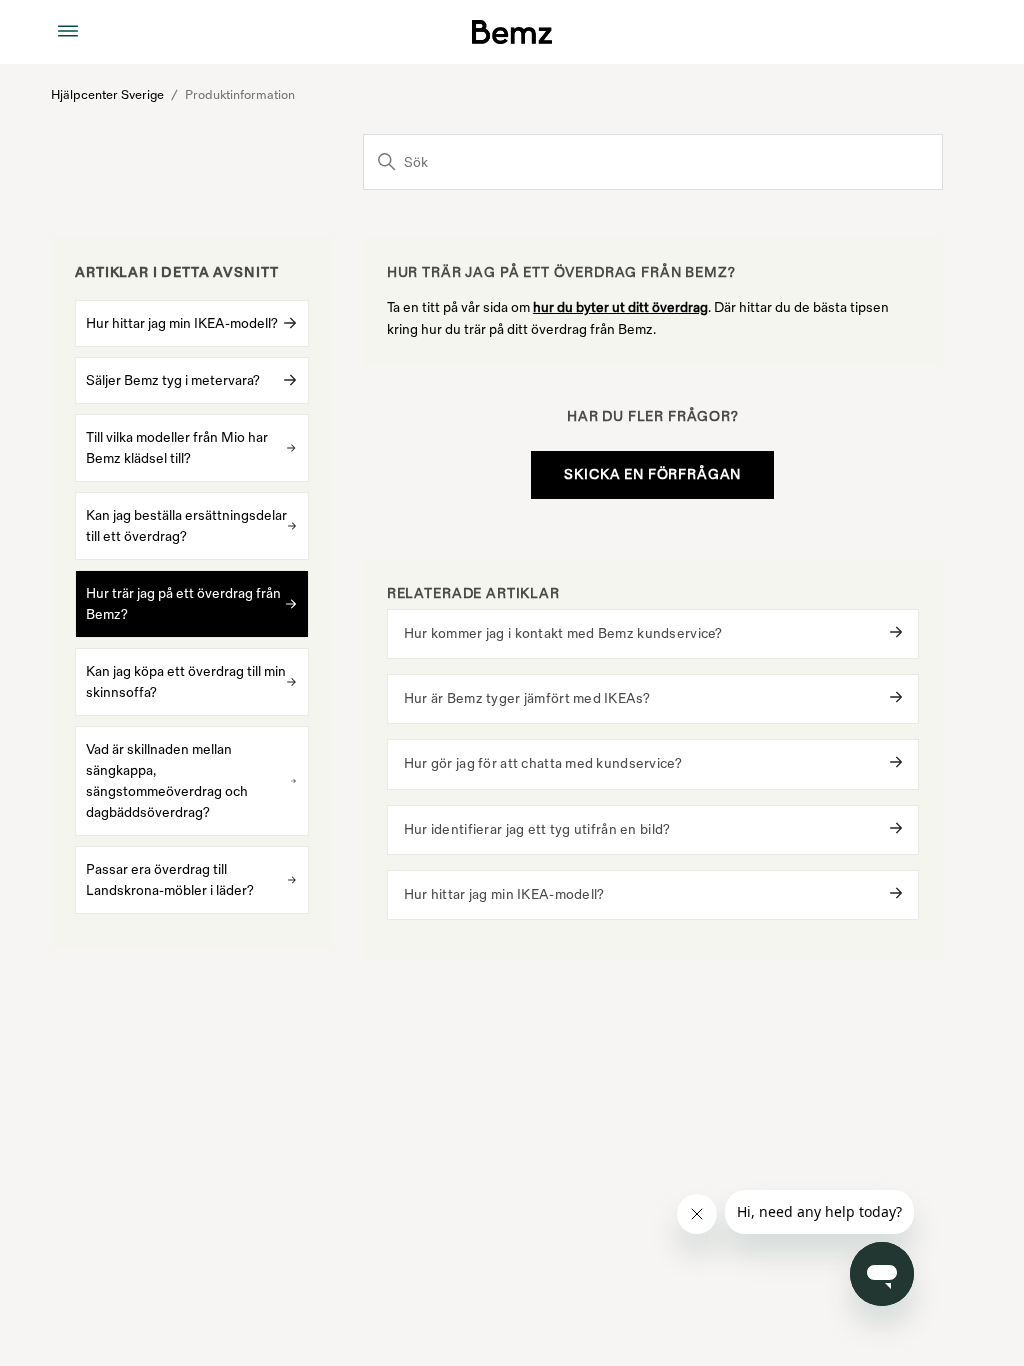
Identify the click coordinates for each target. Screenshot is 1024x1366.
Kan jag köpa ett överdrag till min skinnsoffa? (186, 682)
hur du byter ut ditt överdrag (620, 307)
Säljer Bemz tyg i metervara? (173, 380)
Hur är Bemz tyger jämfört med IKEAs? (527, 698)
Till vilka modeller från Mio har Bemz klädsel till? (177, 448)
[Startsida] (511, 32)
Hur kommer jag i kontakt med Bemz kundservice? (563, 633)
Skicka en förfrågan (652, 474)
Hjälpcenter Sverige (107, 95)
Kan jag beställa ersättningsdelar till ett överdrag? (186, 526)
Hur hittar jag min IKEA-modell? (182, 323)
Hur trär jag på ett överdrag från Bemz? (183, 604)
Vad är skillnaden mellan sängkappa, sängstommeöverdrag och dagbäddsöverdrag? (167, 781)
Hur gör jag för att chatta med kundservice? (543, 763)
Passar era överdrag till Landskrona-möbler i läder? (170, 880)
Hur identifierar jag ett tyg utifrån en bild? (537, 829)
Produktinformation (240, 95)
